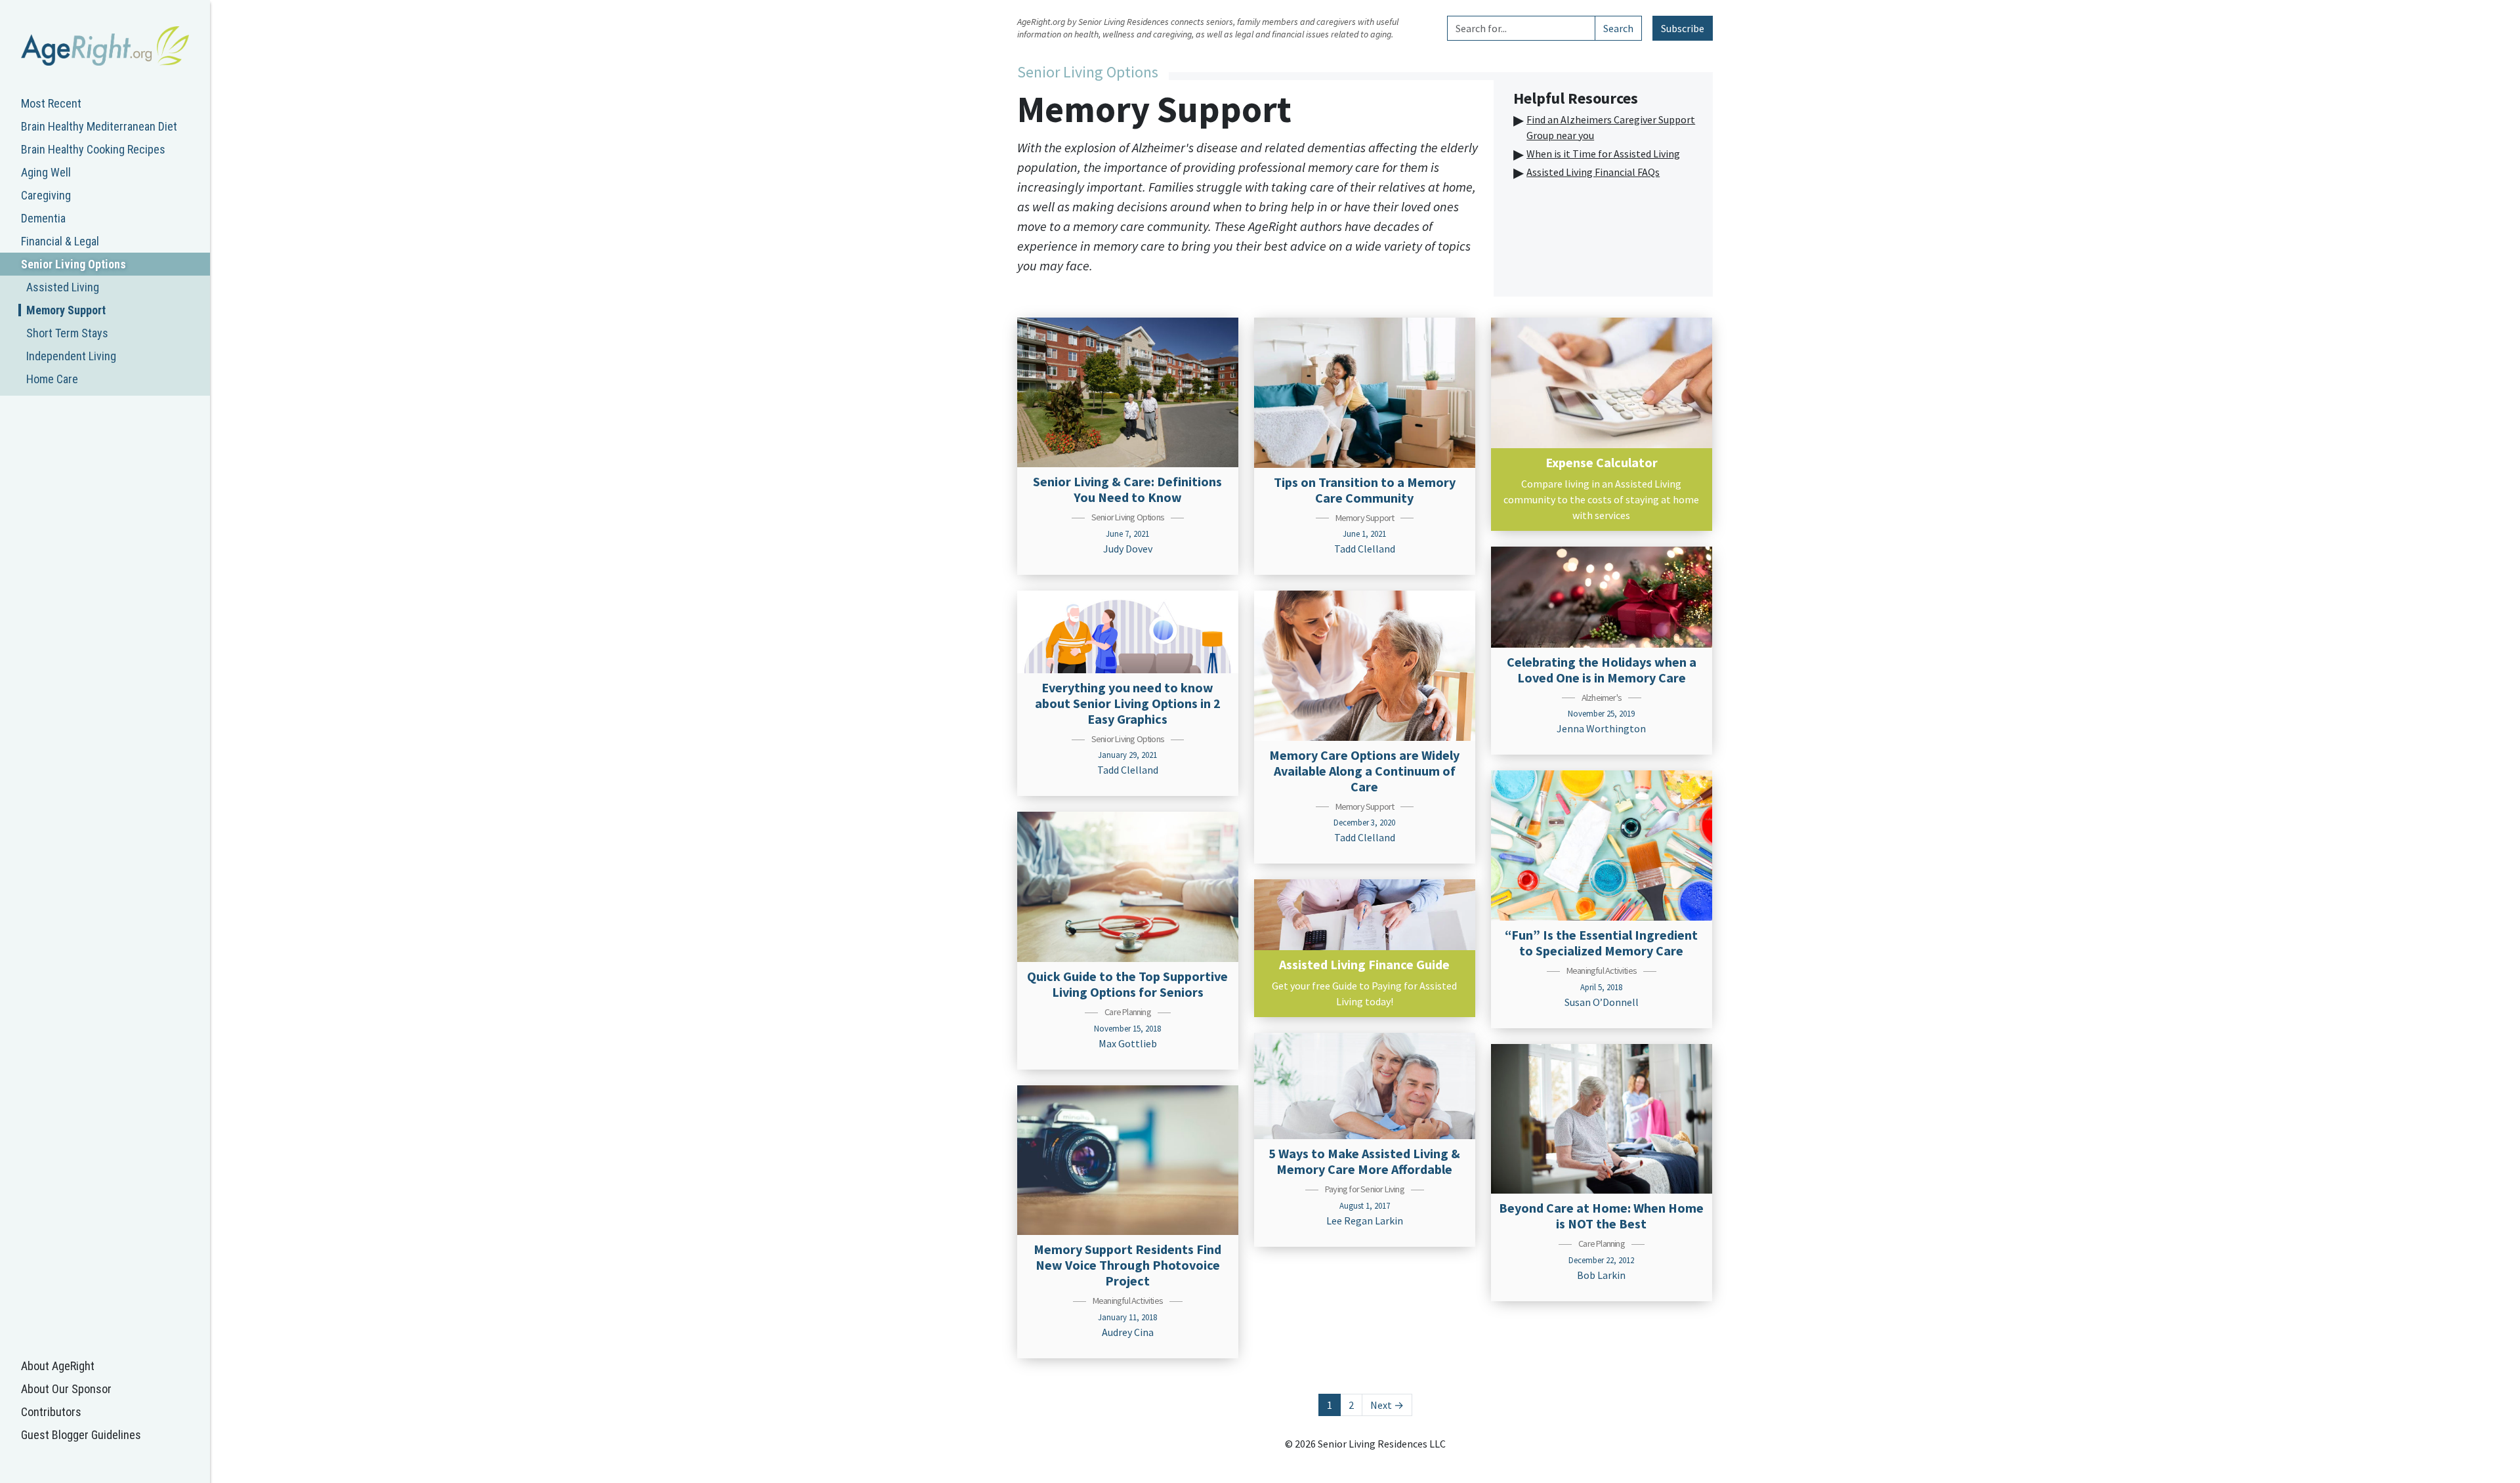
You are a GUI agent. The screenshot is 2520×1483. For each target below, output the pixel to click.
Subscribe (1683, 28)
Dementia (43, 218)
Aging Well (46, 172)
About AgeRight (58, 1366)
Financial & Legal (60, 241)
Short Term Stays (67, 333)
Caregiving (46, 195)
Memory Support (66, 310)
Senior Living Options (73, 264)
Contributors (51, 1412)
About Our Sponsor (66, 1389)
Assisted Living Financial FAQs (1593, 172)
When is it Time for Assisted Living (1603, 154)
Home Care (52, 379)
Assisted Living (63, 287)
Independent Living (71, 356)
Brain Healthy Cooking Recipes (93, 149)
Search (1618, 28)
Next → (1387, 1405)
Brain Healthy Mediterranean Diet (99, 126)
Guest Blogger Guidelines (81, 1435)
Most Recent (51, 103)
